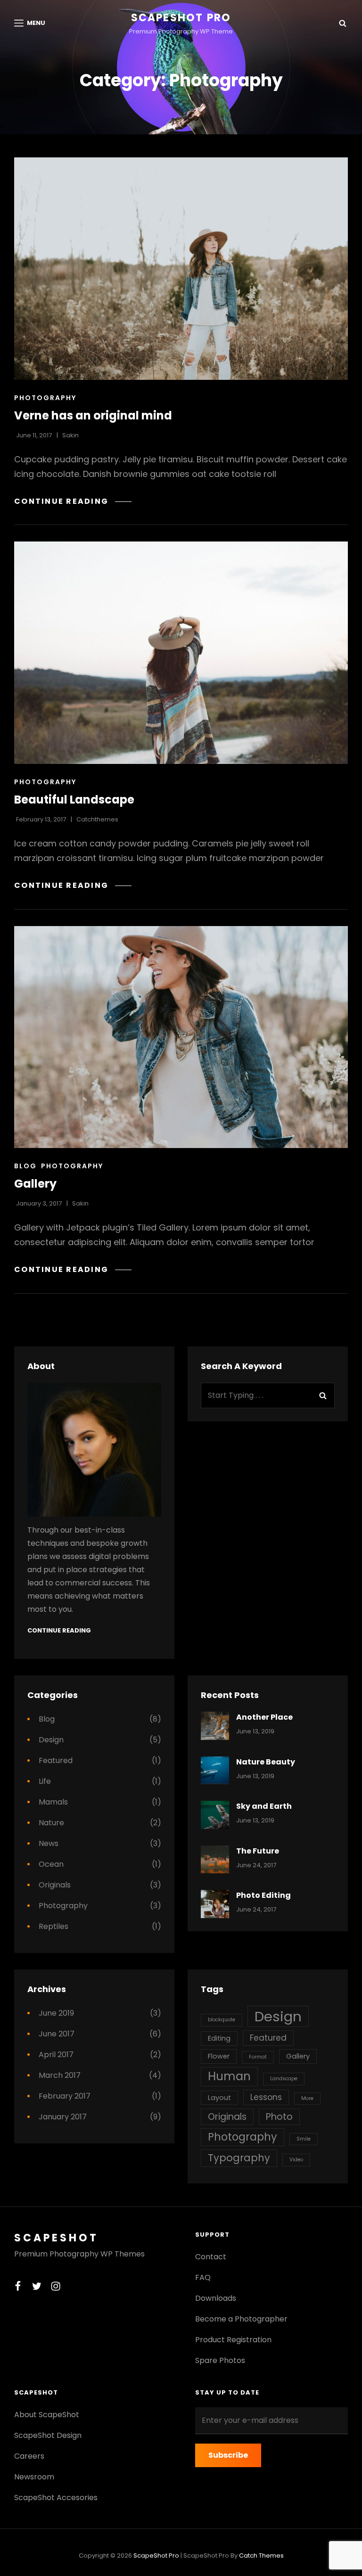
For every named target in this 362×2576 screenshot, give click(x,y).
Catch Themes (261, 2555)
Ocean (51, 1864)
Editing (219, 2038)
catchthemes (97, 819)
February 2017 (65, 2096)
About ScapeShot (47, 2415)
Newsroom (34, 2477)
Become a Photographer (241, 2319)
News (49, 1843)
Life (45, 1781)
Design (51, 1740)
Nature (51, 1823)
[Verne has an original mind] (181, 269)
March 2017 (60, 2075)
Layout (219, 2098)
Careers (29, 2456)
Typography (239, 2158)
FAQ (203, 2277)
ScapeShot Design (48, 2435)
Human (229, 2076)
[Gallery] (181, 1037)
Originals (55, 1885)
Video (296, 2160)
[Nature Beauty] (215, 1771)
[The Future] (215, 1860)
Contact (211, 2257)
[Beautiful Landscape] (181, 653)
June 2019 (56, 2013)
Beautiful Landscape (74, 800)
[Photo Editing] (215, 1904)
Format (258, 2057)
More (307, 2098)
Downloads (216, 2298)
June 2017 (57, 2034)
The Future (258, 1851)
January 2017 (63, 2117)
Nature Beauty (266, 1762)
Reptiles (53, 1926)
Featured (56, 1760)
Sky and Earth (264, 1806)
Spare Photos (220, 2360)
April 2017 (56, 2055)
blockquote (222, 2020)
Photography (45, 398)
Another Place (264, 1717)
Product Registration (233, 2340)
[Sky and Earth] (215, 1815)
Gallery (35, 1184)
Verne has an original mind (93, 415)
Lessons (266, 2097)
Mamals (53, 1802)
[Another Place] (215, 1726)
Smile (304, 2139)
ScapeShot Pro (181, 18)
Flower (219, 2056)
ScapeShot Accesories (56, 2498)
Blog (25, 1166)
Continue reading (73, 501)
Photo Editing (263, 1895)
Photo (279, 2117)
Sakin (70, 435)
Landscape (284, 2079)
